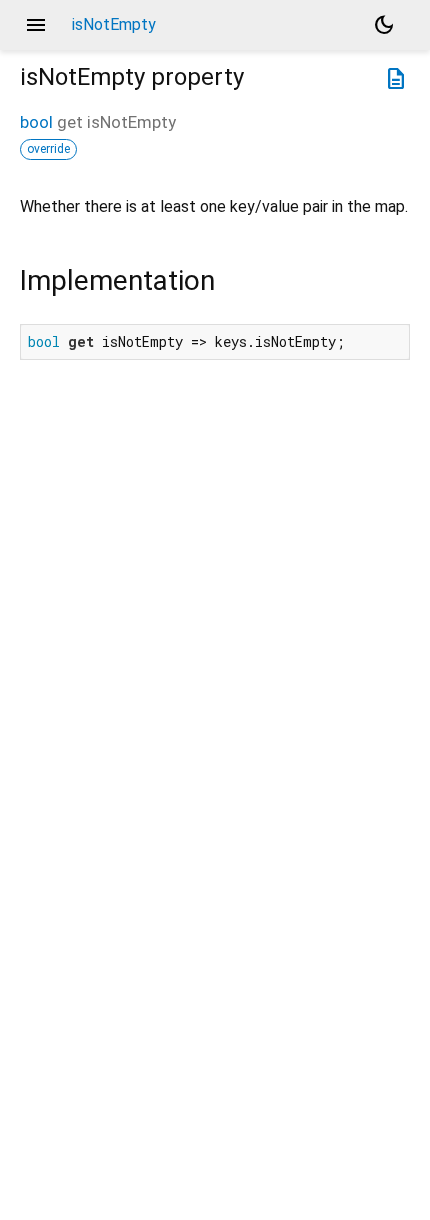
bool (36, 122)
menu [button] (36, 25)
